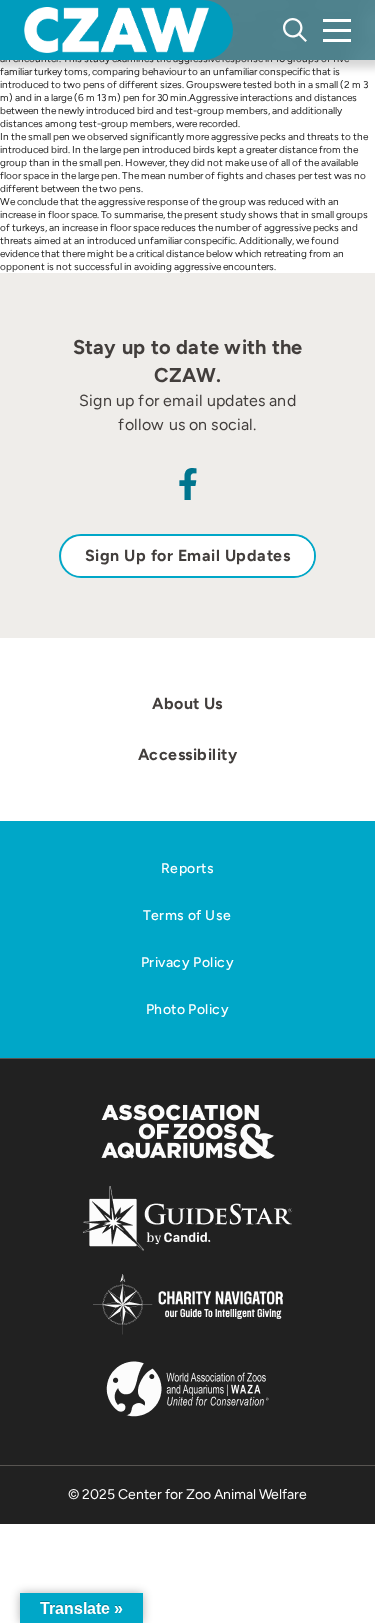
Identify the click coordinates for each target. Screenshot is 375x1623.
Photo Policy (187, 1009)
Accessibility (187, 754)
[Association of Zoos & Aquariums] (187, 1160)
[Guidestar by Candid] (187, 1247)
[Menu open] (337, 30)
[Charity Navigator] (187, 1331)
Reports (187, 868)
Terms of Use (187, 915)
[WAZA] (188, 1418)
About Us (187, 703)
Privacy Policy (187, 962)
